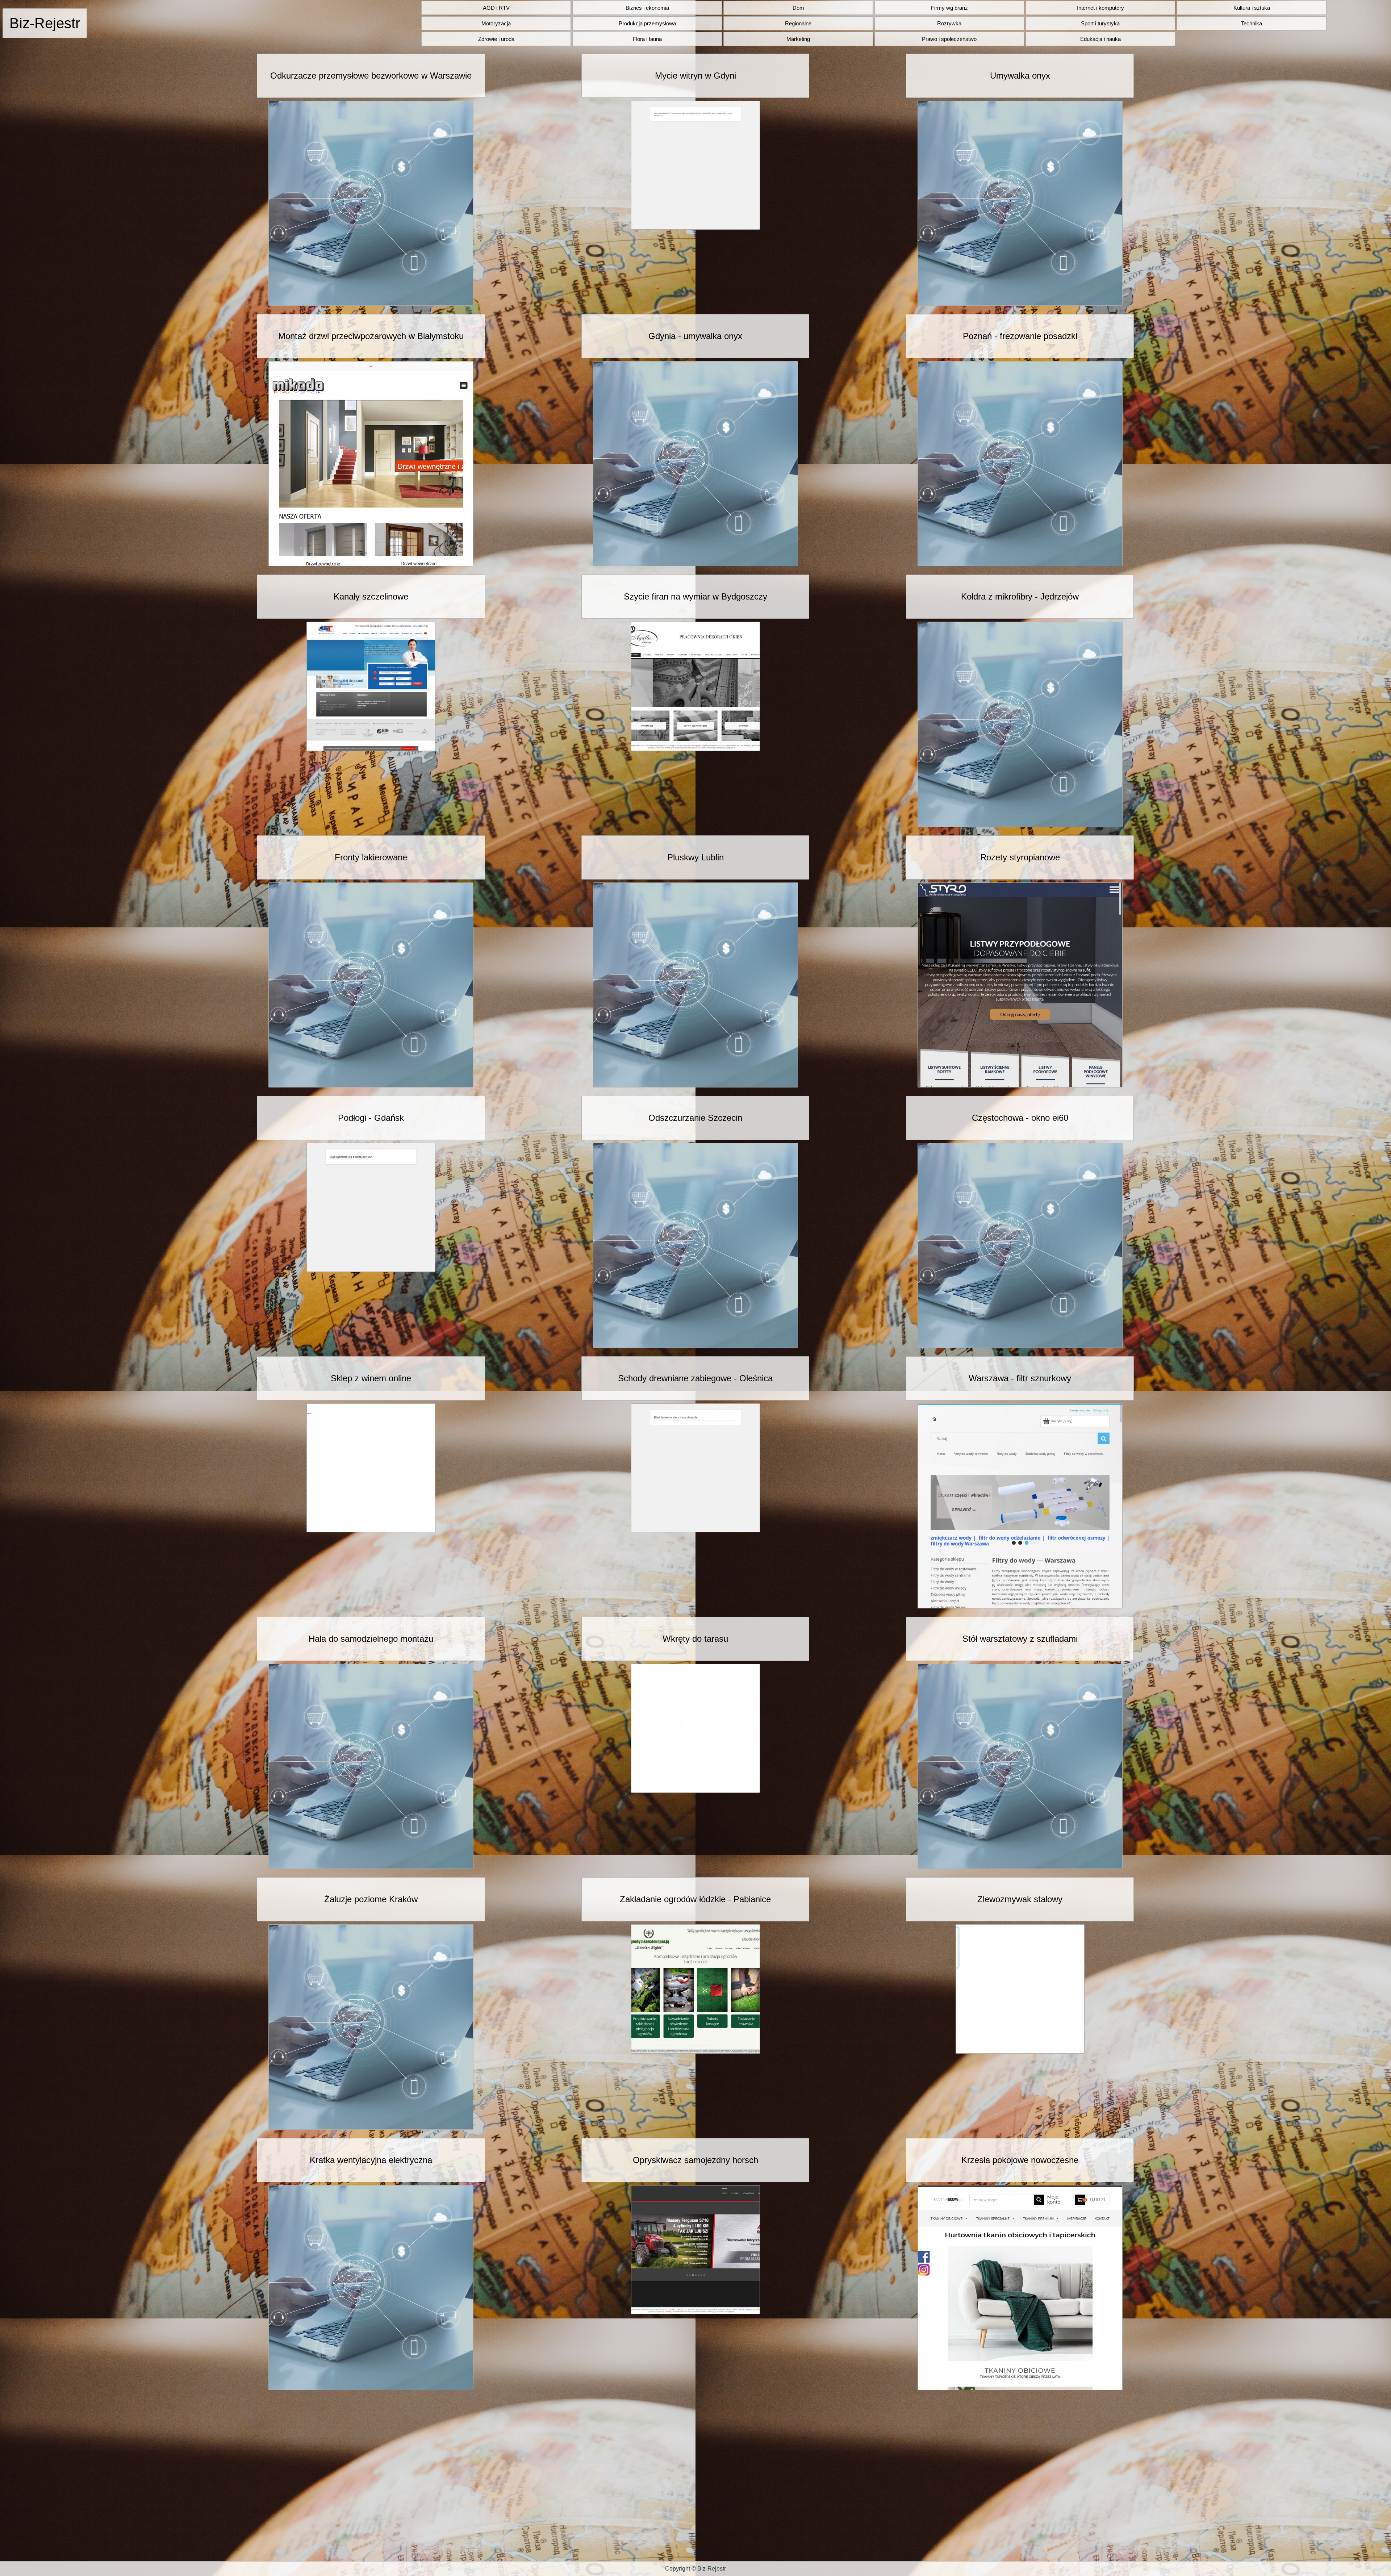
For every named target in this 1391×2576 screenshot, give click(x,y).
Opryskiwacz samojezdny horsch (695, 2160)
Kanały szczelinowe (371, 596)
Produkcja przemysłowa (647, 23)
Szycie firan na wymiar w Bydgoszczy (695, 596)
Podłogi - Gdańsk (371, 1118)
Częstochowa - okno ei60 (1020, 1118)
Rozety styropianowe (1020, 857)
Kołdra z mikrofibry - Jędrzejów (1020, 596)
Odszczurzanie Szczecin (695, 1118)
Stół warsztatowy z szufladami (1020, 1639)
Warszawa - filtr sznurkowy (1020, 1378)
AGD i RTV (496, 8)
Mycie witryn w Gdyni (695, 76)
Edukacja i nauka (1100, 39)
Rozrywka (949, 23)
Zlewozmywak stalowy (1020, 1899)
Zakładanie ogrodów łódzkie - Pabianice (695, 1899)
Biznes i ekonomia (647, 8)
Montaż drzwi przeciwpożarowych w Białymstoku (371, 336)
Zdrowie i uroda (496, 39)
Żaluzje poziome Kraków (371, 1899)
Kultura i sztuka (1252, 8)
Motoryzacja (496, 23)
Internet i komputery (1100, 8)
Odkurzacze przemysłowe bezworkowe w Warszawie (371, 76)
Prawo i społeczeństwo (949, 39)
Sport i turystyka (1100, 23)
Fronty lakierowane (371, 857)
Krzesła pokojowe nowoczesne (1020, 2160)
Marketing (798, 39)
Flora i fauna (647, 39)
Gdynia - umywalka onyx (695, 336)
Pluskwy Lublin (695, 857)
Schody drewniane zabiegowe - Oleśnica (695, 1378)
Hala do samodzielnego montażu (371, 1639)
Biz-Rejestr (45, 23)
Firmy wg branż (949, 8)
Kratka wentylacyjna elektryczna (371, 2160)
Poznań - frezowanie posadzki (1020, 336)
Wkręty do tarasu (695, 1639)
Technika (1252, 23)
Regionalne (798, 23)
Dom (798, 8)
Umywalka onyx (1020, 76)
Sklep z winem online (371, 1378)
